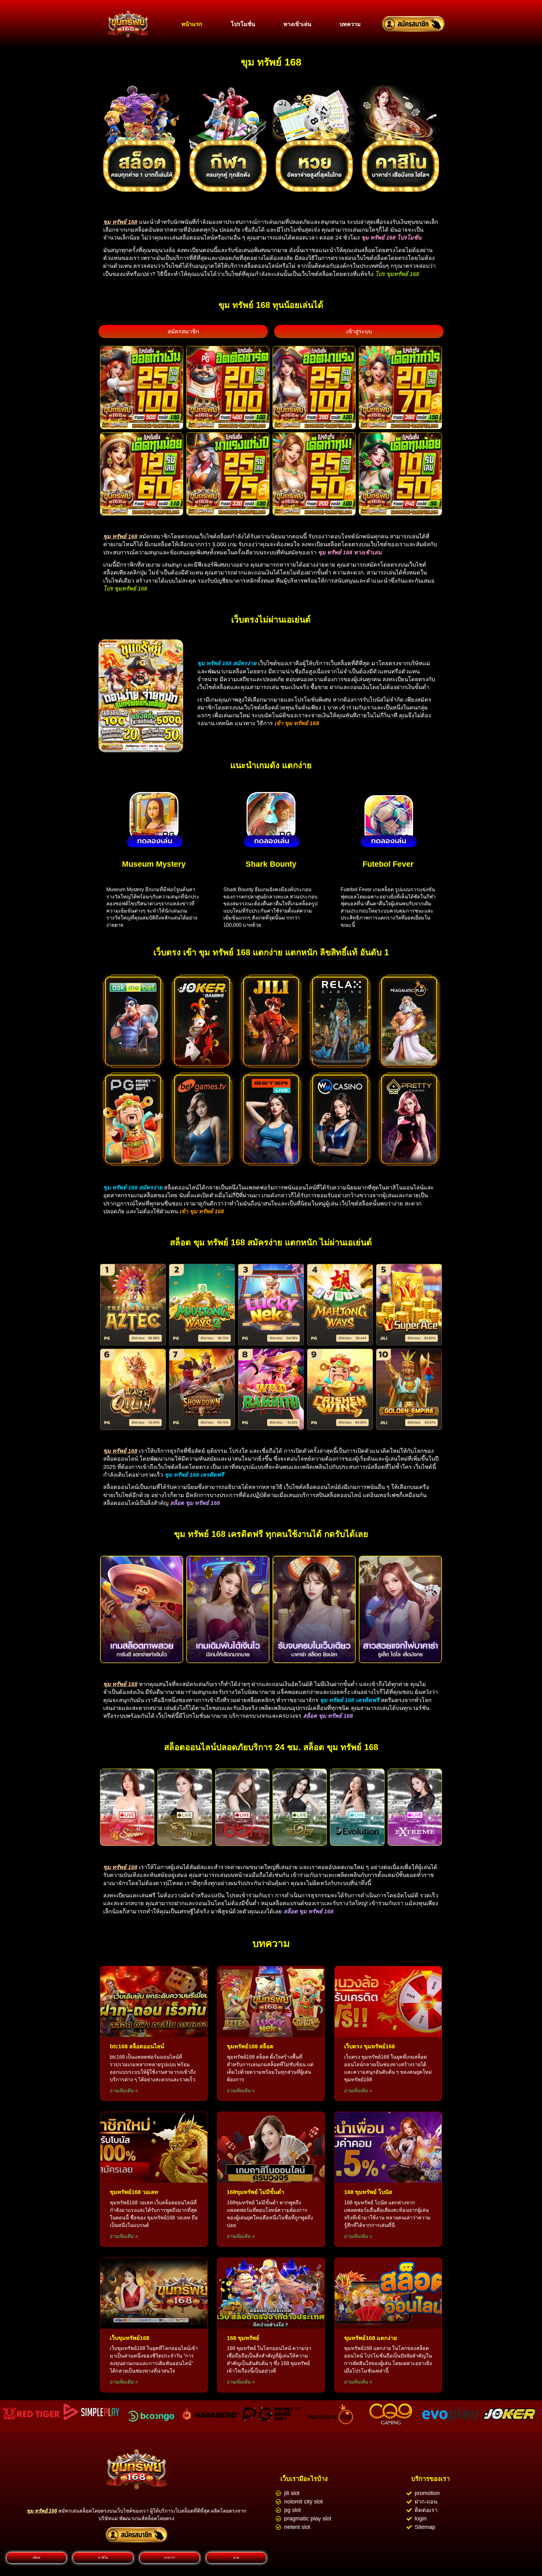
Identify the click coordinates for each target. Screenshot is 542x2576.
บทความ (350, 24)
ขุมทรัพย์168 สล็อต (250, 2046)
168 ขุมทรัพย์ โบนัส (368, 2192)
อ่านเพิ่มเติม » (124, 2091)
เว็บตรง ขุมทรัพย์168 (369, 2046)
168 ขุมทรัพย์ (243, 2338)
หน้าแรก (192, 24)
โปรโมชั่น (243, 24)
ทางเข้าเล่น (297, 24)
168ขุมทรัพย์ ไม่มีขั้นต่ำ (255, 2192)
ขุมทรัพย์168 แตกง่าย (371, 2338)
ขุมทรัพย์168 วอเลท (134, 2192)
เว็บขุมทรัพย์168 (130, 2338)
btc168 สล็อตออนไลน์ (137, 2046)
